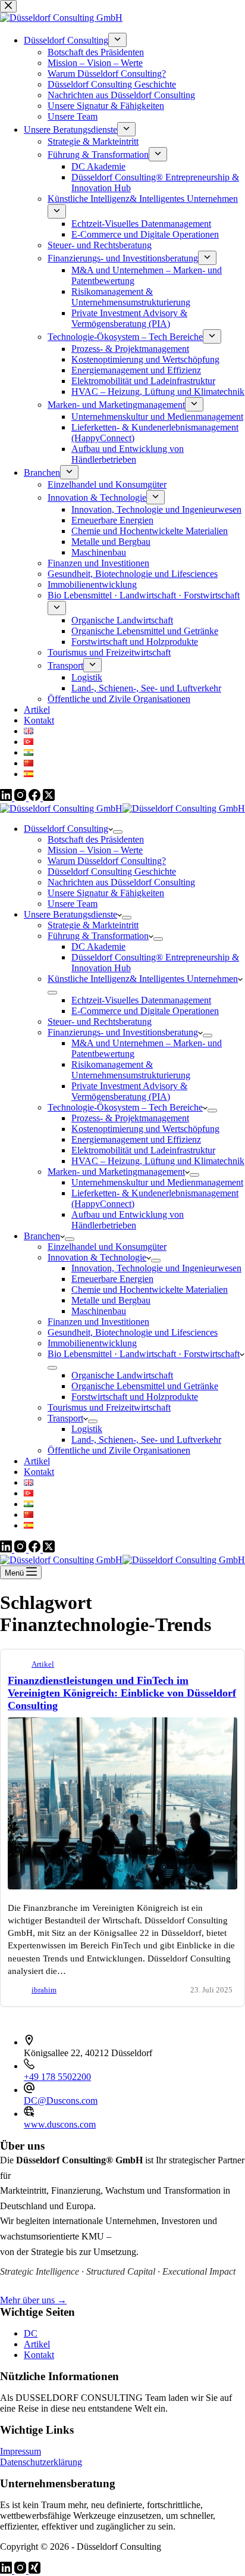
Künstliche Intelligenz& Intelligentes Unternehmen (143, 979)
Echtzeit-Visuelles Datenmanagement (141, 1000)
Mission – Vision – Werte (95, 850)
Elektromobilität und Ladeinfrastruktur (143, 1150)
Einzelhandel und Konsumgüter (107, 1247)
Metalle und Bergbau (111, 1300)
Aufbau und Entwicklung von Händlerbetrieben (128, 1220)
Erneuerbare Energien (112, 1279)
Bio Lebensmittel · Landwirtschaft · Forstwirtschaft (144, 1354)
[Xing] (34, 2570)
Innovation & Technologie (97, 1257)
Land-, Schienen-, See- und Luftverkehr (146, 1440)
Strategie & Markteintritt (93, 925)
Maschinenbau (99, 1311)
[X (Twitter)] (49, 1549)
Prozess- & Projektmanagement (130, 1118)
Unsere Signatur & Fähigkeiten (106, 893)
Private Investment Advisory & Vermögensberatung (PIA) (129, 1091)
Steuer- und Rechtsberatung (100, 1022)
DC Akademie (98, 946)
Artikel (37, 1461)
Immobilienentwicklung (92, 1343)
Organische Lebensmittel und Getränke (145, 1386)
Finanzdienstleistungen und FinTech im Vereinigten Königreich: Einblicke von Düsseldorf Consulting (122, 1693)
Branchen (42, 1236)
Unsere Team (73, 904)
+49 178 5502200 (57, 2077)
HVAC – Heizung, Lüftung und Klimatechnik (158, 1161)
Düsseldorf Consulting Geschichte (112, 871)
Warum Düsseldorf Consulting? (107, 861)
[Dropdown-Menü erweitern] (118, 832)
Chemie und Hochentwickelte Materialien (150, 1289)
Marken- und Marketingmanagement (116, 1172)
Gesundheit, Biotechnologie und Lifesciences (133, 1332)
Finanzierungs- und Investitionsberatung (123, 1032)
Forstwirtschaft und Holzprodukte (135, 1397)
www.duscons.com (60, 2124)
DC (31, 2333)
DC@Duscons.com (61, 2101)
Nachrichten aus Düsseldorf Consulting (121, 882)
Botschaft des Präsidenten (96, 839)
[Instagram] (21, 1549)
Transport (65, 1418)
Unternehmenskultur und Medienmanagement (157, 1182)
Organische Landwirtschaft (122, 1375)
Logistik (87, 1429)
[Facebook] (36, 1549)
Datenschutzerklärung (41, 2462)
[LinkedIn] (7, 1549)
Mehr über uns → (33, 2300)
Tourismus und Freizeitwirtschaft (109, 1407)
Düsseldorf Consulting (66, 829)
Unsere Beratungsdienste (70, 914)
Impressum (21, 2451)
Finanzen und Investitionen (98, 1322)
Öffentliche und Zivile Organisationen (119, 1450)
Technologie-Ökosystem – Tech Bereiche (125, 1107)
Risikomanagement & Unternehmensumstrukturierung (131, 1070)
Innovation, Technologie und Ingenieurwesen (156, 1268)
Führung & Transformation (98, 936)
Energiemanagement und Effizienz (136, 1139)
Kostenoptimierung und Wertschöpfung (145, 1129)
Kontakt (39, 1472)
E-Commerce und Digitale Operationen (145, 1011)
